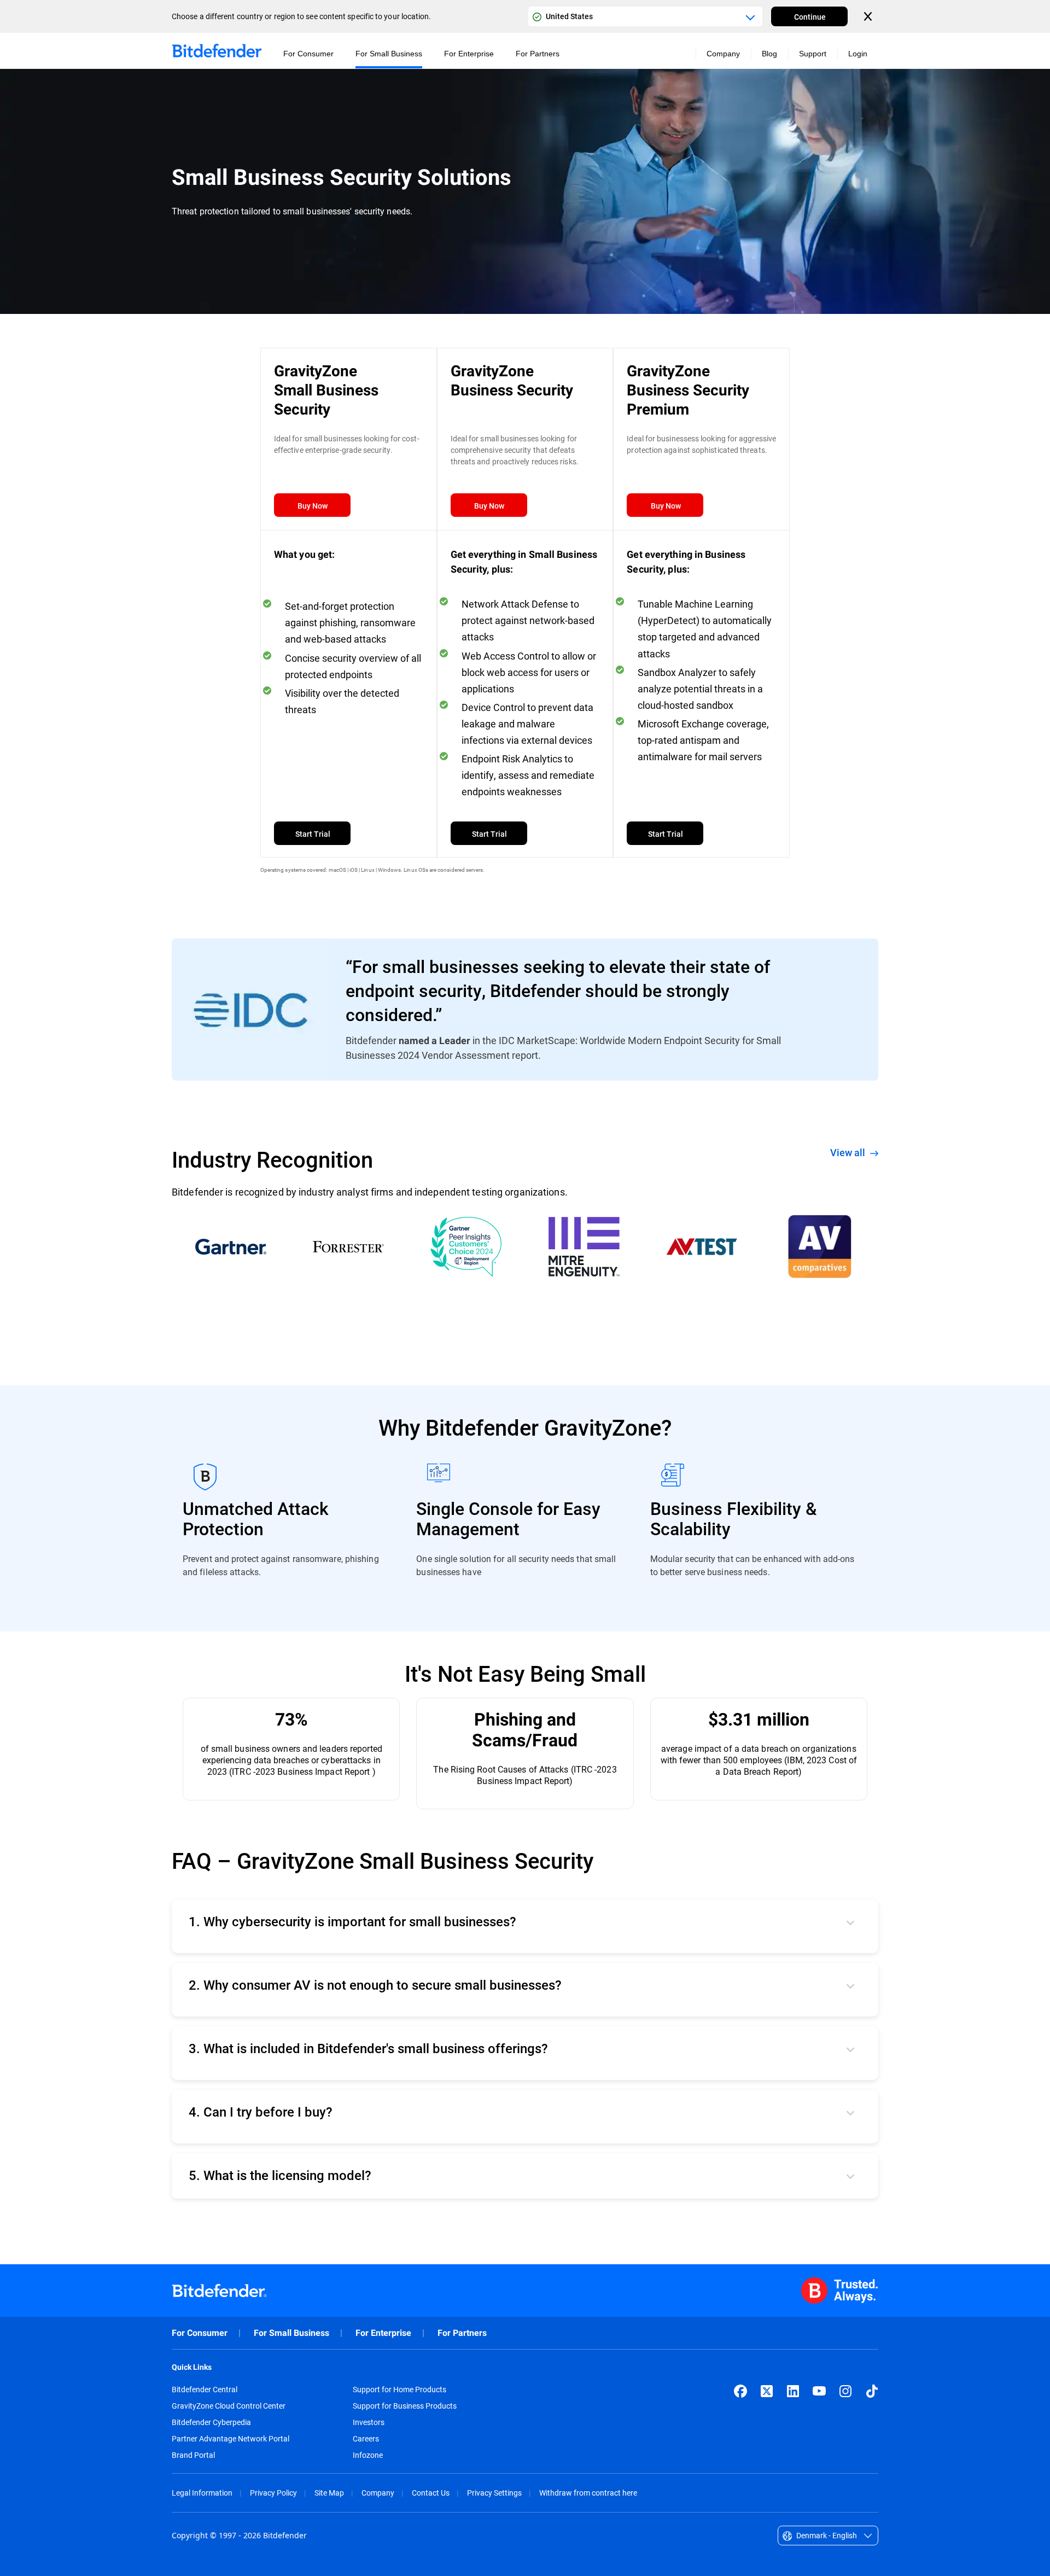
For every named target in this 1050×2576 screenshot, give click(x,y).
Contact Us (431, 2493)
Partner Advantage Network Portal (231, 2439)
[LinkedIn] (793, 2391)
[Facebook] (740, 2391)
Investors (369, 2422)
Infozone (368, 2455)
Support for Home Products (399, 2389)
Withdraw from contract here (588, 2493)
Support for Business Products (405, 2406)
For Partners (462, 2333)
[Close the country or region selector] (869, 16)
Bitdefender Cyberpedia (211, 2422)
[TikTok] (872, 2391)
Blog (769, 54)
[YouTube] (819, 2391)
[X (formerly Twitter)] (767, 2391)
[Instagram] (845, 2391)
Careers (366, 2439)
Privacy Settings (494, 2493)
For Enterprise (383, 2333)
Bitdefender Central (205, 2389)
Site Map (329, 2493)
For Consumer (200, 2333)
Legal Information (202, 2493)
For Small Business (291, 2333)
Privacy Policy (273, 2493)
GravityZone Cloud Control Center (229, 2406)
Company (378, 2493)
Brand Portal (193, 2455)
